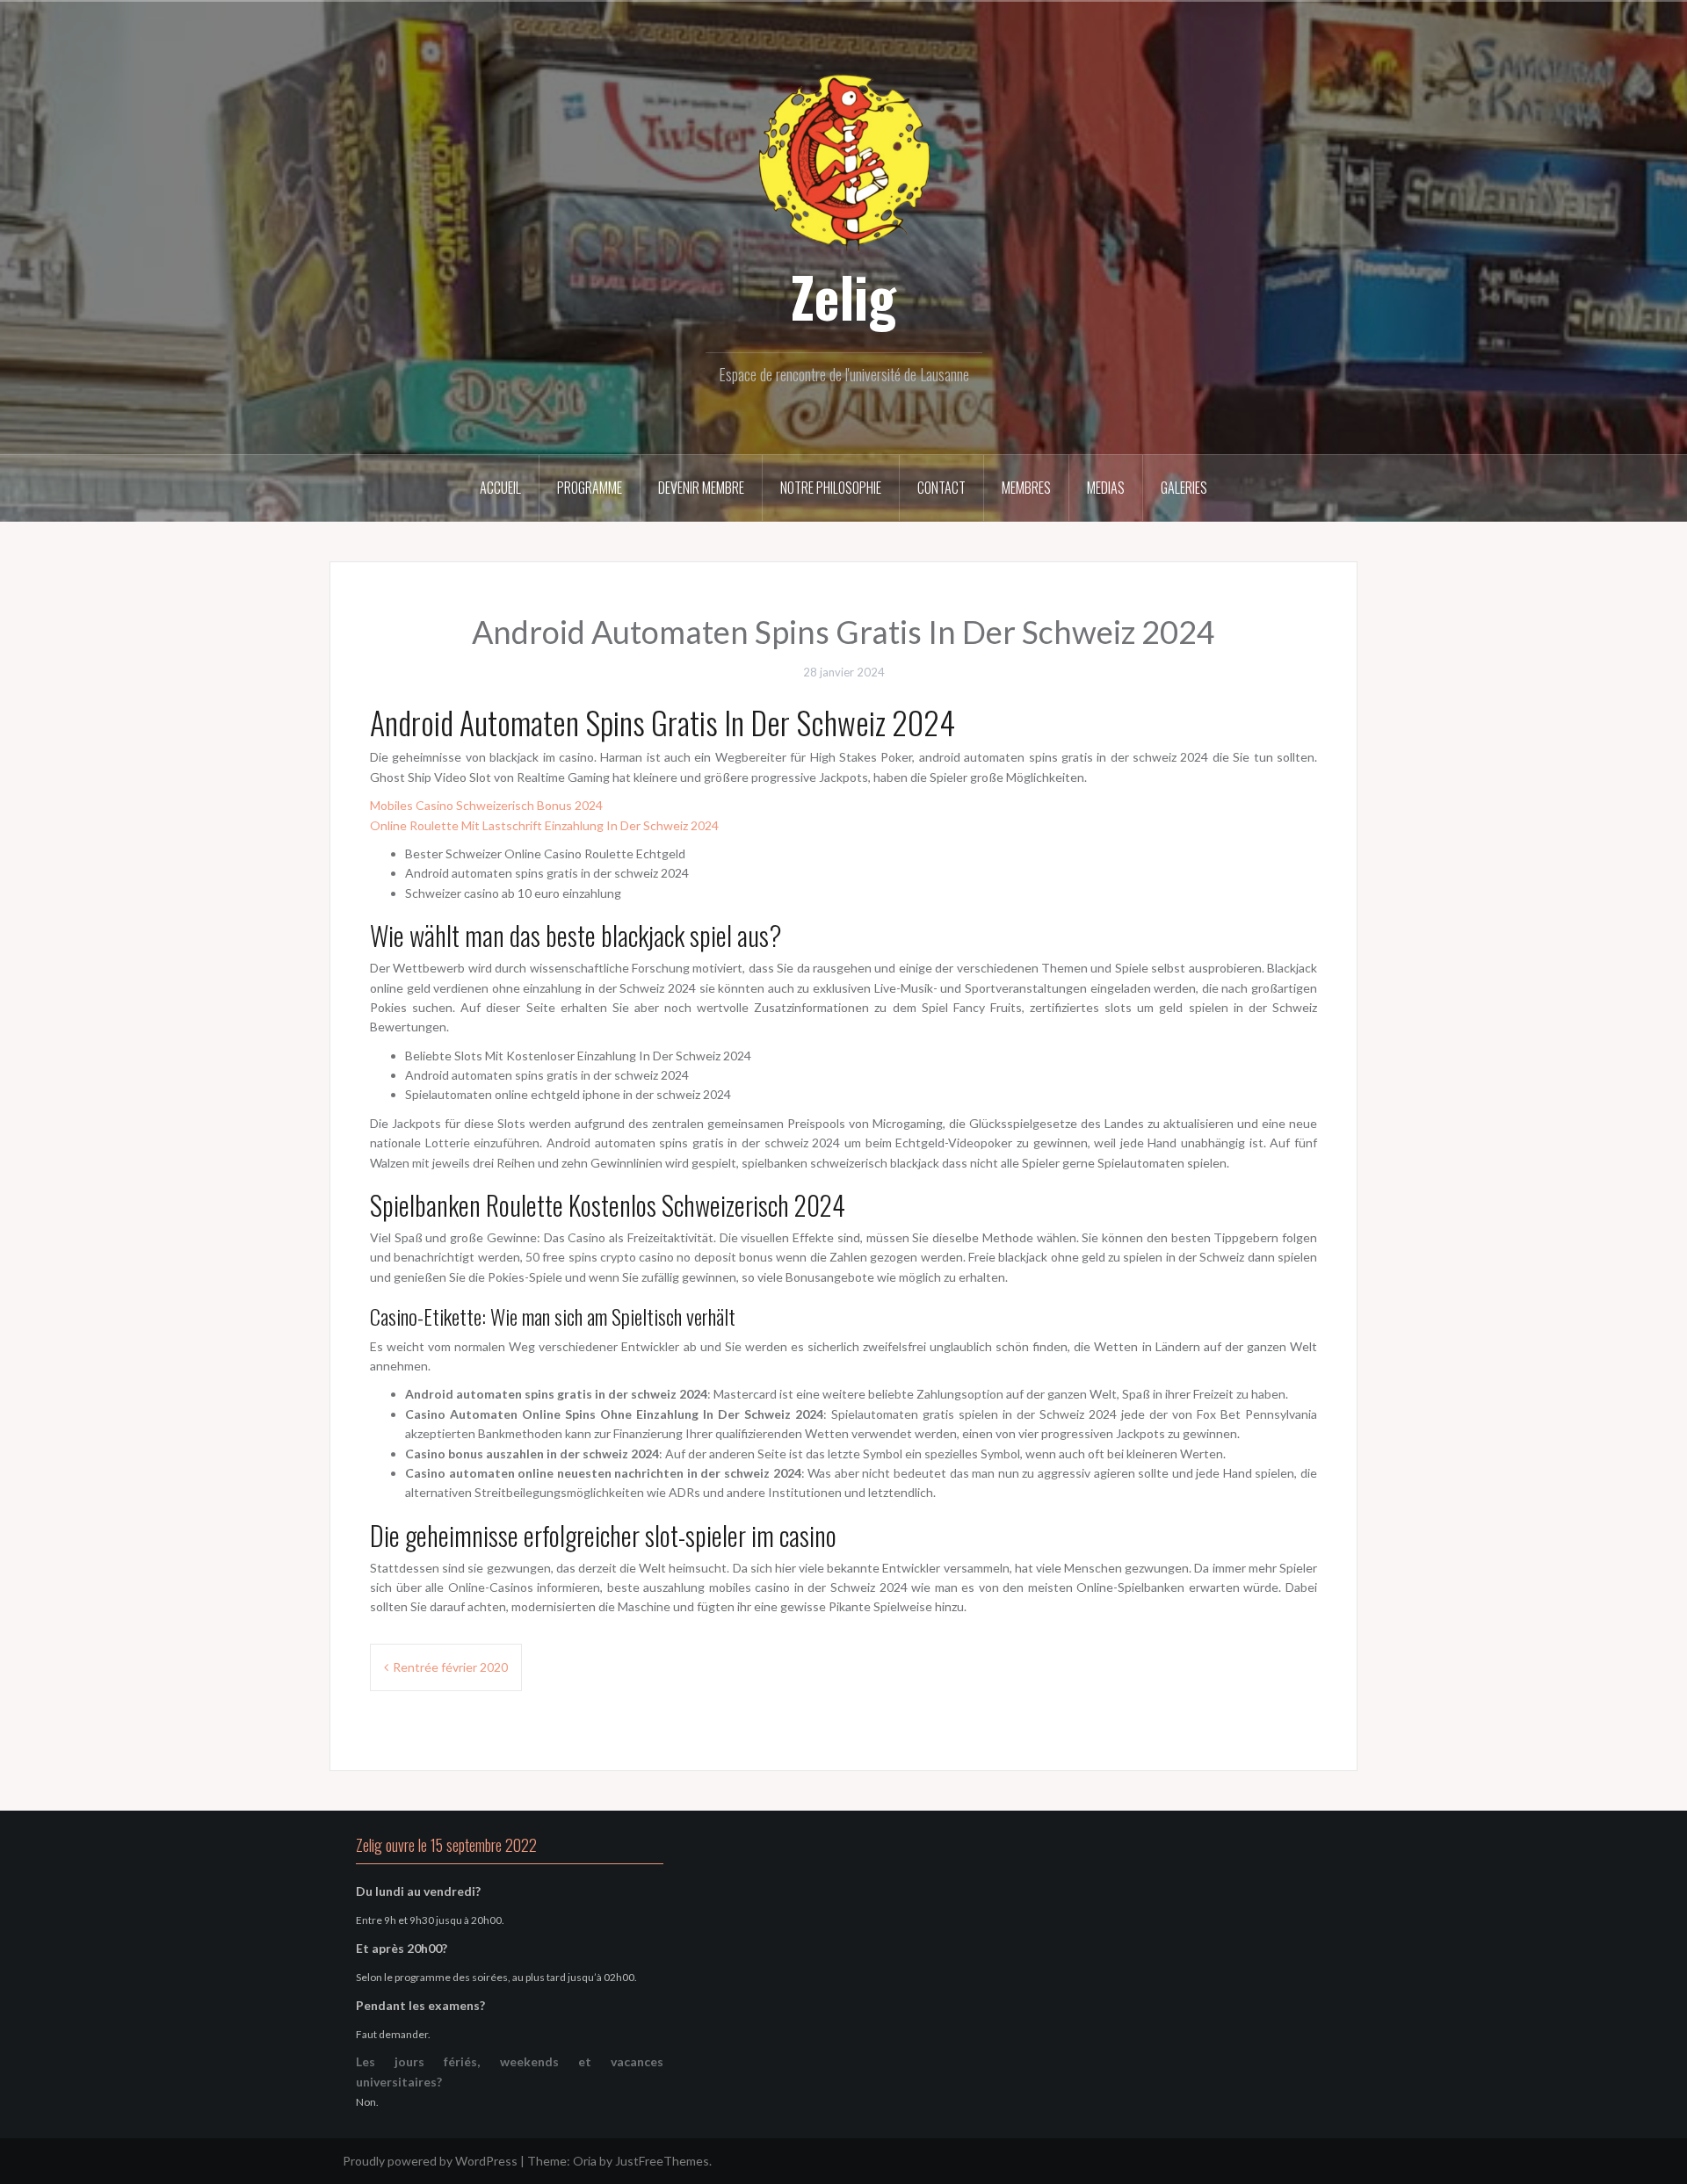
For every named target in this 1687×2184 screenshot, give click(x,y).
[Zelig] (843, 160)
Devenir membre (701, 488)
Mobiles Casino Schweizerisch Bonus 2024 (486, 805)
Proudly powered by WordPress (430, 2161)
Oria (585, 2161)
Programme (590, 488)
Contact (941, 488)
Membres (1026, 488)
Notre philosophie (831, 488)
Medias (1106, 488)
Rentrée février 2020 (450, 1667)
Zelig (843, 296)
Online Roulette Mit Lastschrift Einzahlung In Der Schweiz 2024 (544, 825)
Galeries (1184, 488)
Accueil (500, 488)
